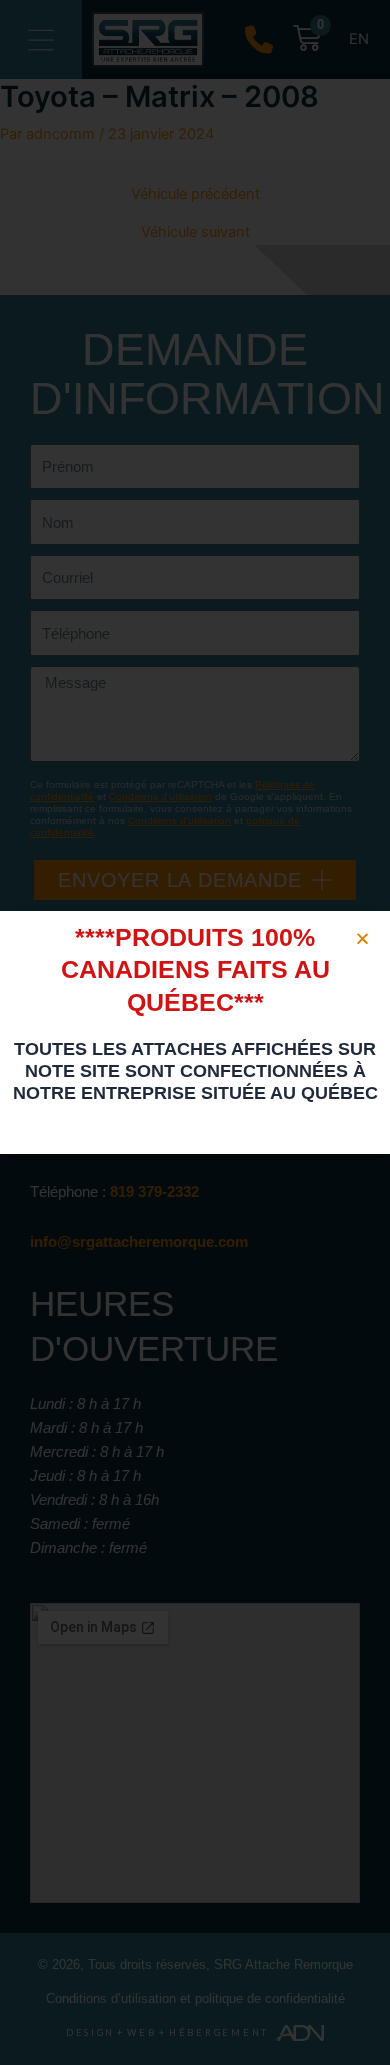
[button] (362, 938)
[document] (195, 1032)
